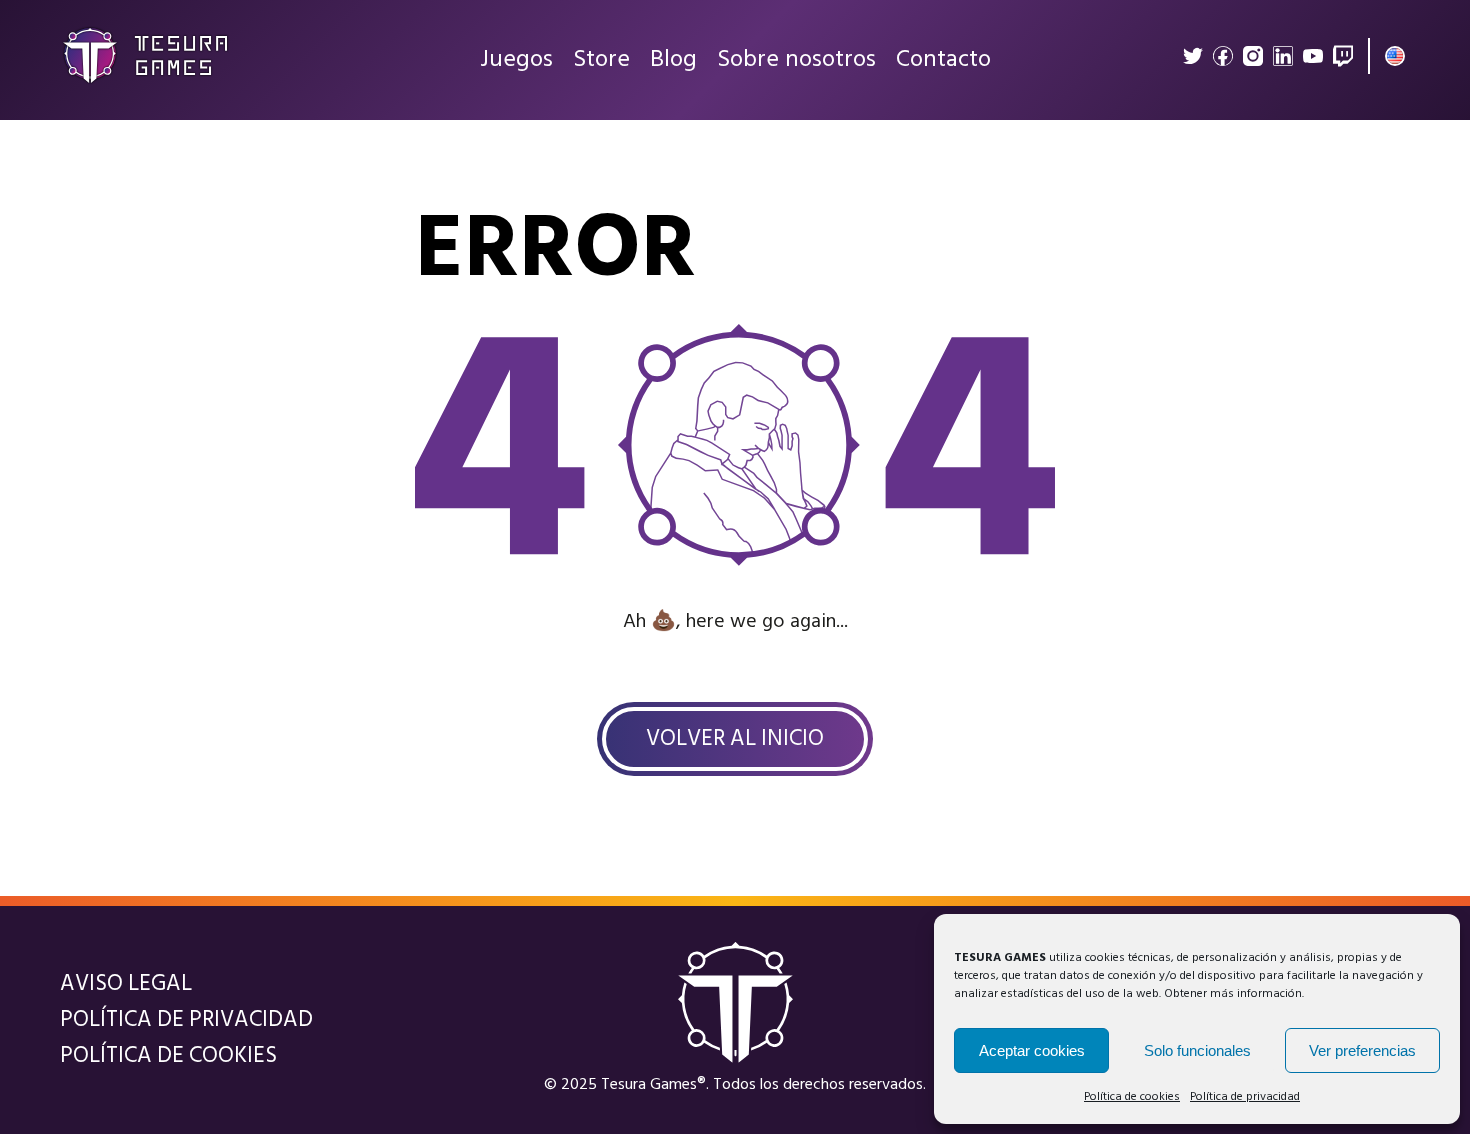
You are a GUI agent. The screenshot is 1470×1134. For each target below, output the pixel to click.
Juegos (516, 60)
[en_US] (1395, 56)
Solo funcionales (1197, 1050)
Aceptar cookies (1032, 1050)
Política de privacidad (1245, 1097)
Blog (673, 60)
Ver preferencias (1362, 1050)
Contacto (943, 60)
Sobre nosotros (796, 60)
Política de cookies (1132, 1097)
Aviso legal (126, 984)
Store (601, 60)
